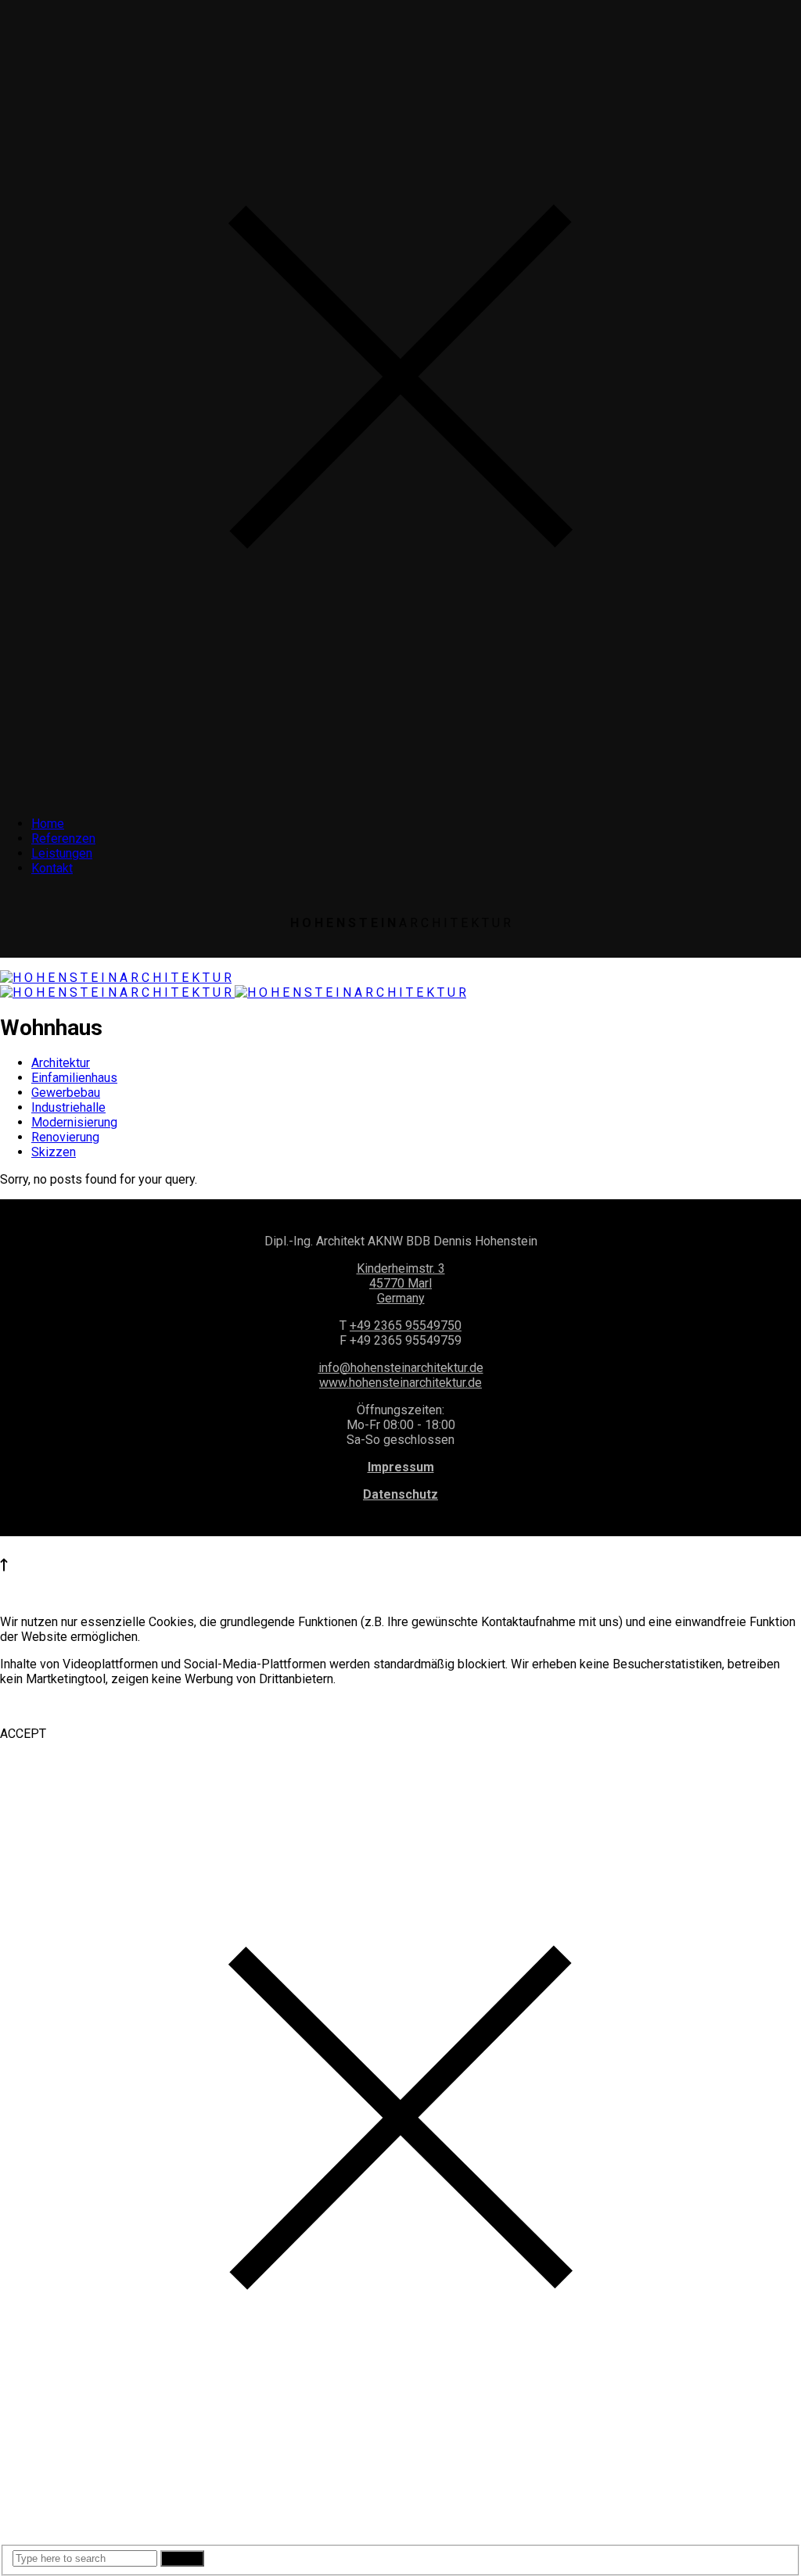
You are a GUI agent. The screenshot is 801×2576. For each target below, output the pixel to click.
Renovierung (65, 1137)
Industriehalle (68, 1107)
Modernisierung (74, 1122)
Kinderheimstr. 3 (401, 1268)
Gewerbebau (66, 1093)
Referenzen (63, 838)
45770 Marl (400, 1283)
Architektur (61, 1063)
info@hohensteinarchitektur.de (401, 1368)
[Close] (400, 796)
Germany (401, 1298)
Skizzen (54, 1152)
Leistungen (62, 853)
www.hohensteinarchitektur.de (400, 1383)
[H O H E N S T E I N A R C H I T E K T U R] (116, 978)
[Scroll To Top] (4, 1567)
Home (48, 824)
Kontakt (52, 868)
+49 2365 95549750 (406, 1326)
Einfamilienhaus (74, 1078)
